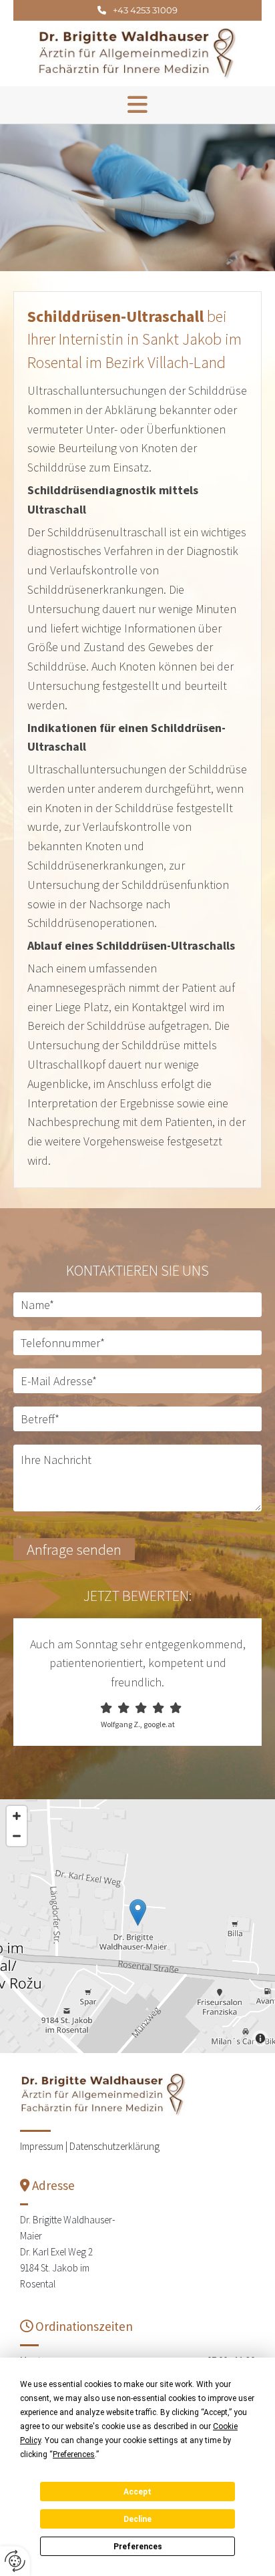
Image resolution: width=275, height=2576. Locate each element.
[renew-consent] (15, 2561)
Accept (137, 2492)
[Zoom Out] (17, 1836)
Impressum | (45, 2146)
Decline (137, 2519)
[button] (137, 10)
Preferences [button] (74, 2454)
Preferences (138, 2547)
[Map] (137, 1926)
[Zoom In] (17, 1816)
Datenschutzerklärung (114, 2146)
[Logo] (137, 53)
